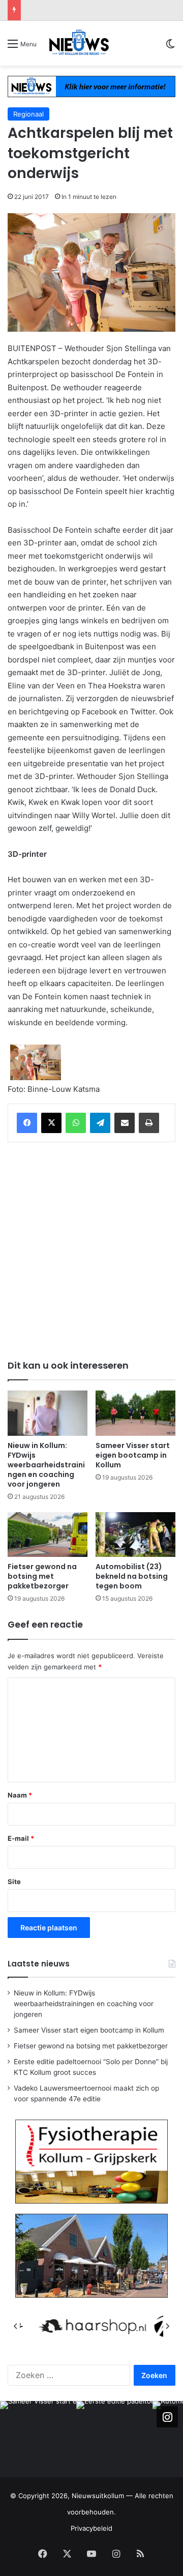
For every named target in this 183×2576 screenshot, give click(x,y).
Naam (20, 1795)
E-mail (21, 1838)
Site (14, 1882)
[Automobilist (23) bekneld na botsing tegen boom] (135, 1535)
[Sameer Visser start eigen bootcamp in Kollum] (135, 1413)
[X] (51, 1123)
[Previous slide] (16, 2326)
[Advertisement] (91, 1249)
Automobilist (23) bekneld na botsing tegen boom (132, 1576)
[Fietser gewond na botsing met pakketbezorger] (48, 1535)
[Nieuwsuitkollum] (79, 43)
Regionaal (28, 114)
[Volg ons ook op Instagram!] (167, 2417)
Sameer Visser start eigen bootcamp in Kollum (133, 1455)
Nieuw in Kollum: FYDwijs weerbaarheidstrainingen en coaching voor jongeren (46, 1465)
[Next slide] (167, 2326)
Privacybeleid (91, 2528)
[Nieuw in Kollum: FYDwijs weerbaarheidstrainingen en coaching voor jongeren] (48, 1413)
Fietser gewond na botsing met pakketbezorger (42, 1576)
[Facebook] (27, 1123)
